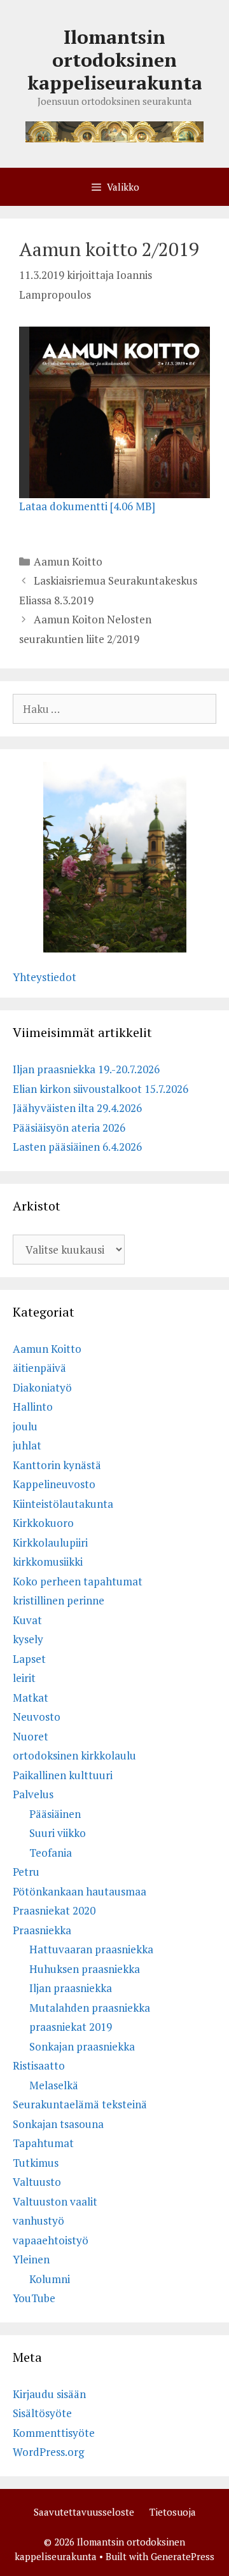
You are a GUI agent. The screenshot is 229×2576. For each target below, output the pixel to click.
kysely (28, 1639)
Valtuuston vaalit (55, 2201)
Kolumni (50, 2279)
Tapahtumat (43, 2143)
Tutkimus (36, 2163)
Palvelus (33, 1794)
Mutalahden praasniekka (90, 2008)
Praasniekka (42, 1930)
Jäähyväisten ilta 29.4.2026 (77, 1108)
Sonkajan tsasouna (58, 2124)
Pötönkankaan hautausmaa (80, 1891)
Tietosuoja (173, 2512)
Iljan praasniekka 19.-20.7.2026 (86, 1069)
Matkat (31, 1698)
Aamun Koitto (68, 561)
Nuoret (31, 1736)
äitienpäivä (39, 1368)
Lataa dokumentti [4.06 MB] (87, 506)
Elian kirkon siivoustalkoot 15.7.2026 (101, 1089)
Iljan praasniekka (71, 1988)
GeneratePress (183, 2556)
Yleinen (31, 2259)
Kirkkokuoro (43, 1523)
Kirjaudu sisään (49, 2394)
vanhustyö (38, 2220)
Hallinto (33, 1407)
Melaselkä (54, 2085)
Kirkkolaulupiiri (50, 1542)
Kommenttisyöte (54, 2433)
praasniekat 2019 (71, 2027)
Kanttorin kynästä (57, 1465)
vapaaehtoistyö (51, 2240)
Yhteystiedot (45, 977)
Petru (26, 1872)
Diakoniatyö (42, 1387)
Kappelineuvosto (54, 1484)
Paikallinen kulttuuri (63, 1775)
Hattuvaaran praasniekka (91, 1949)
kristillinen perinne (59, 1600)
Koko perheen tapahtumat (78, 1581)
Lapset (29, 1659)
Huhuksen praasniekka (85, 1969)
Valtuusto (37, 2182)
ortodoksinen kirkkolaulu (74, 1755)
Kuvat (27, 1620)
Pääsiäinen (55, 1814)
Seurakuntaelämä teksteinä (80, 2104)
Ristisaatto (39, 2065)
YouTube (34, 2298)
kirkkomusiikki (48, 1562)
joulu (25, 1426)
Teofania (51, 1853)
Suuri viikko (58, 1833)
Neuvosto (37, 1717)
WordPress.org (48, 2452)
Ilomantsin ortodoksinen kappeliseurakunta (115, 60)
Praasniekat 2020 (54, 1910)
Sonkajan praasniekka (82, 2046)
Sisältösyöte (42, 2413)
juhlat (27, 1445)
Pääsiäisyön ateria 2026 (69, 1128)
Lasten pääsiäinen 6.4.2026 (77, 1147)
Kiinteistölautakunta (63, 1504)
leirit (24, 1678)
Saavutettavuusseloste (84, 2512)
